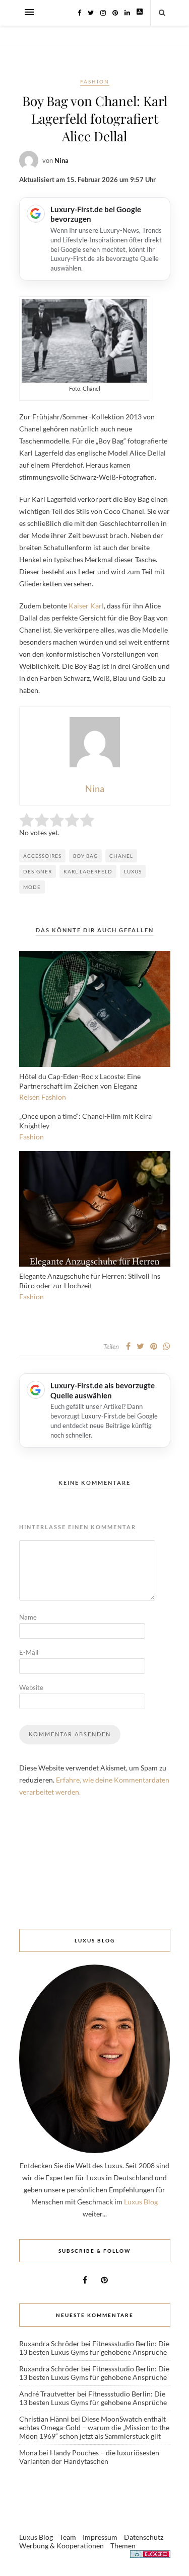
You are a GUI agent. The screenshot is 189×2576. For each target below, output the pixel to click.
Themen (123, 2546)
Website (31, 1687)
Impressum (100, 2537)
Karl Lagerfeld (88, 871)
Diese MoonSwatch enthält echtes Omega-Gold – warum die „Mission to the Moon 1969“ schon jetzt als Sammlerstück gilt (94, 2427)
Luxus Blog (141, 2202)
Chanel (121, 856)
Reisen (29, 1097)
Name (28, 1617)
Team (68, 2537)
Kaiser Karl (85, 606)
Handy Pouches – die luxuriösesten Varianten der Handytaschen (89, 2457)
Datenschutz (144, 2537)
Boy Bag (85, 856)
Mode (32, 887)
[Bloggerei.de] (150, 2556)
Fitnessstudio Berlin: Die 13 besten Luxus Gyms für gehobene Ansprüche (94, 2348)
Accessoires (42, 856)
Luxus (133, 871)
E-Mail (29, 1652)
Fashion (95, 81)
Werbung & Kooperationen (61, 2546)
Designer (38, 871)
